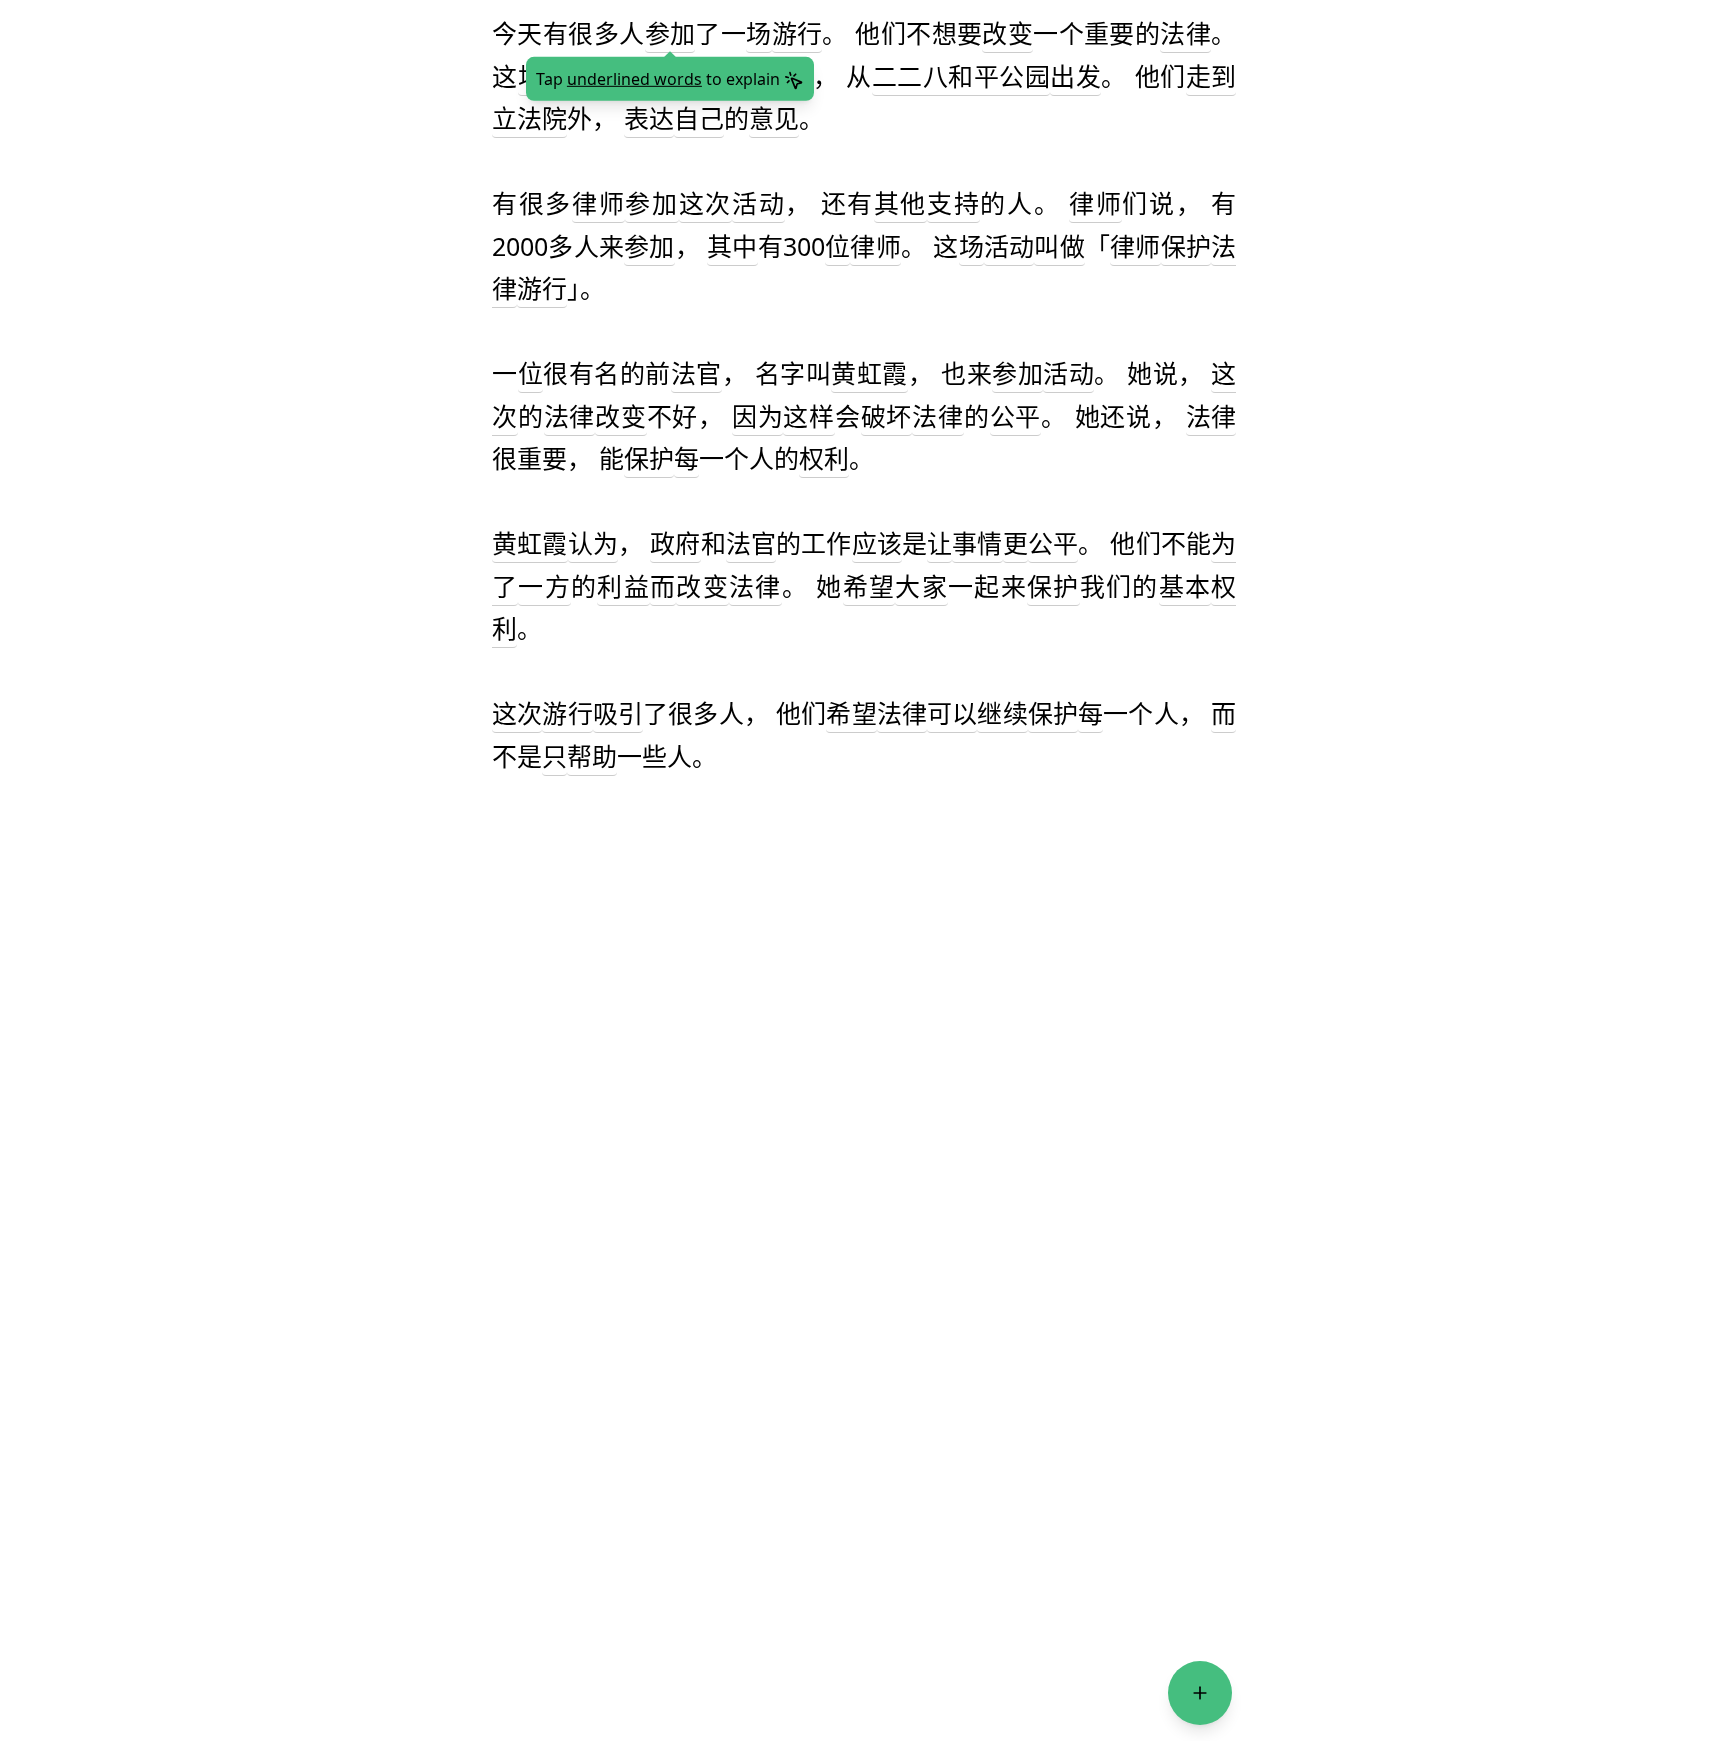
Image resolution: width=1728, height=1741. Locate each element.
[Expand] (1200, 1693)
